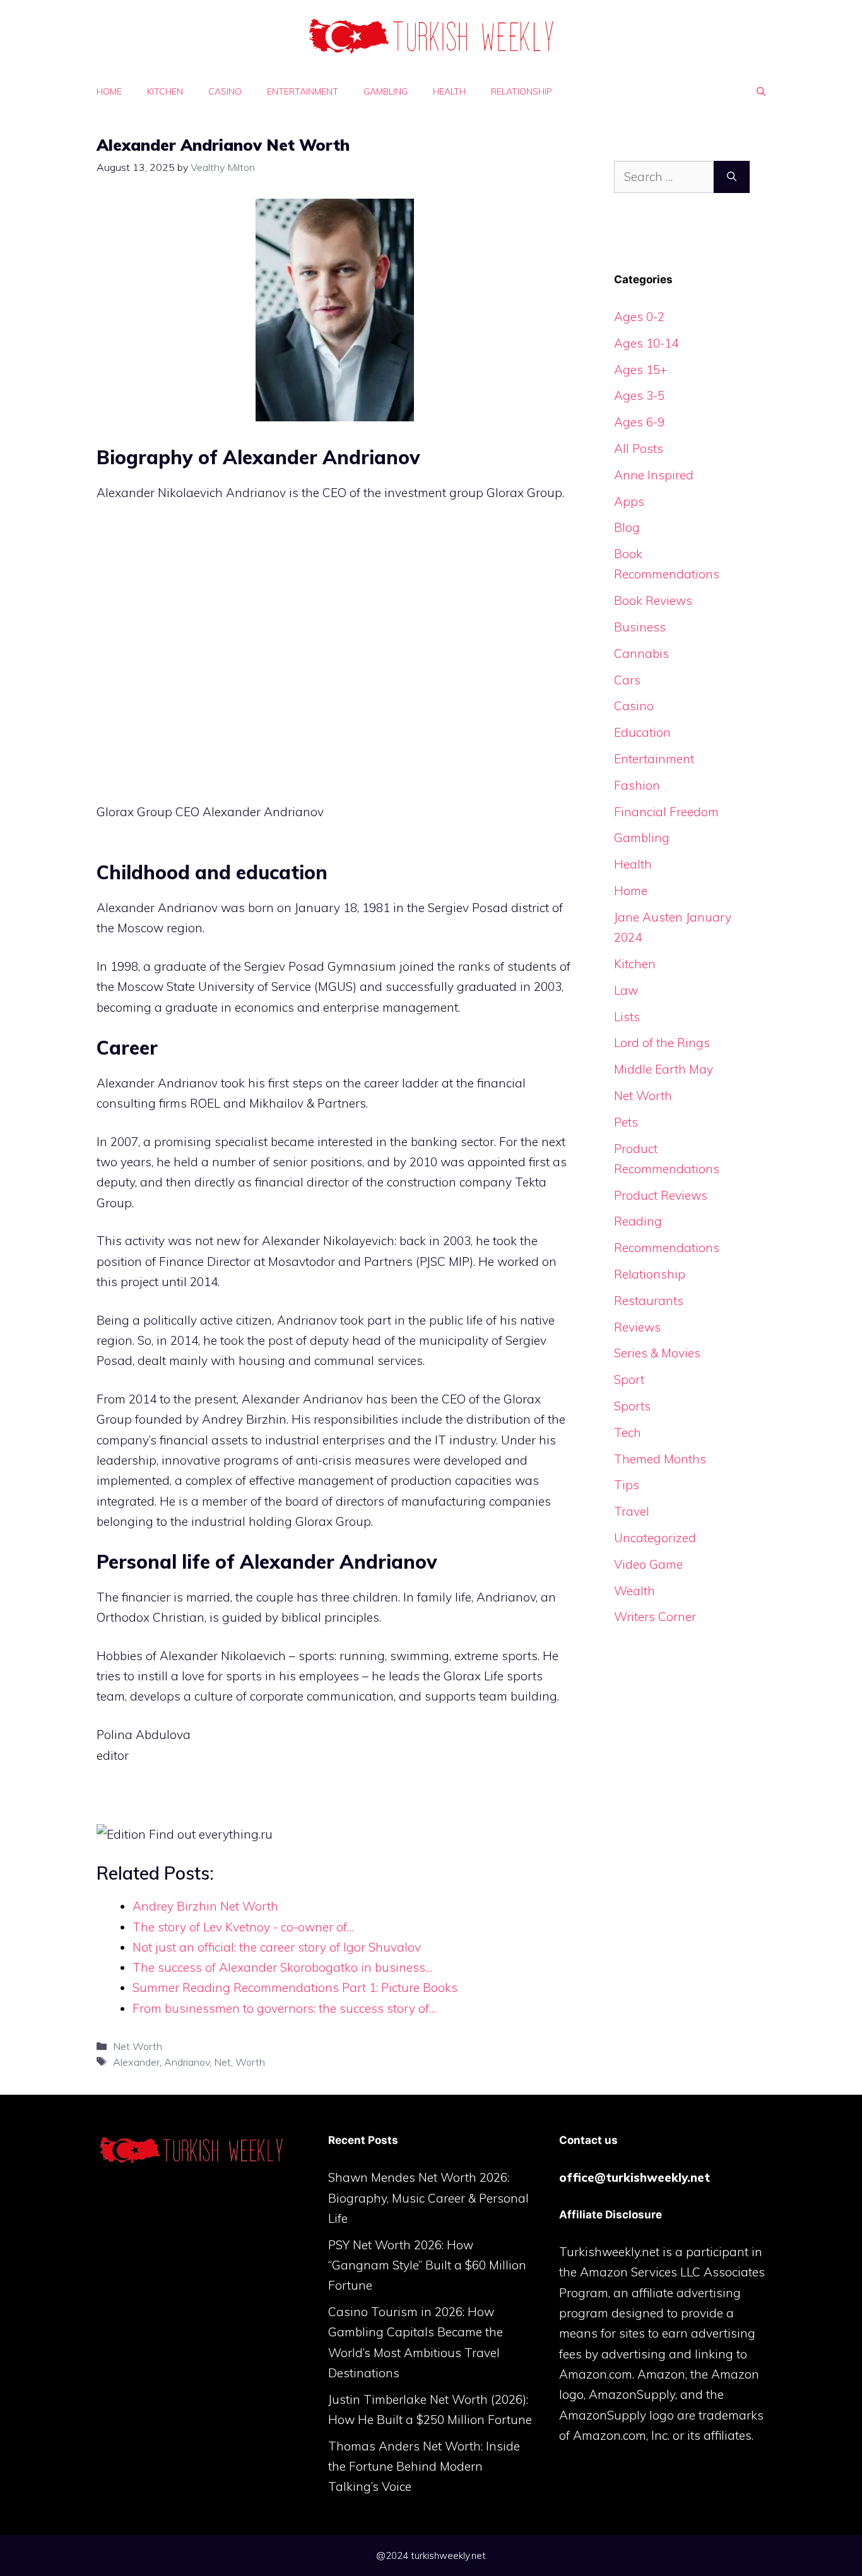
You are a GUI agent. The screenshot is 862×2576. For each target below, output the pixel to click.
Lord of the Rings (662, 1043)
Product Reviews (661, 1195)
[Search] (732, 177)
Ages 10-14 (646, 343)
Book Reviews (653, 600)
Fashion (637, 785)
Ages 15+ (641, 370)
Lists (627, 1017)
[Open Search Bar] (761, 91)
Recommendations (667, 1248)
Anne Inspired (654, 475)
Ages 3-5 (639, 395)
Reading (638, 1221)
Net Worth (138, 2046)
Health (449, 91)
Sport (629, 1379)
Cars (627, 680)
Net (222, 2062)
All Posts (639, 448)
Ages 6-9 (639, 422)
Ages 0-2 (639, 317)
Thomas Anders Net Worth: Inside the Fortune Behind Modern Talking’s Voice (424, 2467)
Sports (632, 1406)
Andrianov (187, 2062)
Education (642, 732)
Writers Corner (655, 1617)
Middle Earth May (664, 1069)
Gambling (386, 91)
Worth (250, 2062)
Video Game (648, 1564)
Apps (629, 501)
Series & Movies (657, 1353)
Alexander (136, 2062)
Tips (627, 1485)
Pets (626, 1122)
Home (109, 91)
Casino (225, 91)
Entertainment (303, 91)
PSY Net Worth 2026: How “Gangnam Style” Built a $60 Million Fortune (427, 2265)
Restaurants (649, 1301)
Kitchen (165, 91)
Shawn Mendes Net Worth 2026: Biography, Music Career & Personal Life (428, 2198)
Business (640, 627)
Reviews (637, 1327)
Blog (627, 527)
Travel (632, 1511)
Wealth (635, 1591)
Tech (628, 1432)
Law (626, 990)
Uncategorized (655, 1538)
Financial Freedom (666, 812)
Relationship (522, 91)
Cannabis (641, 653)
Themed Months (660, 1459)
